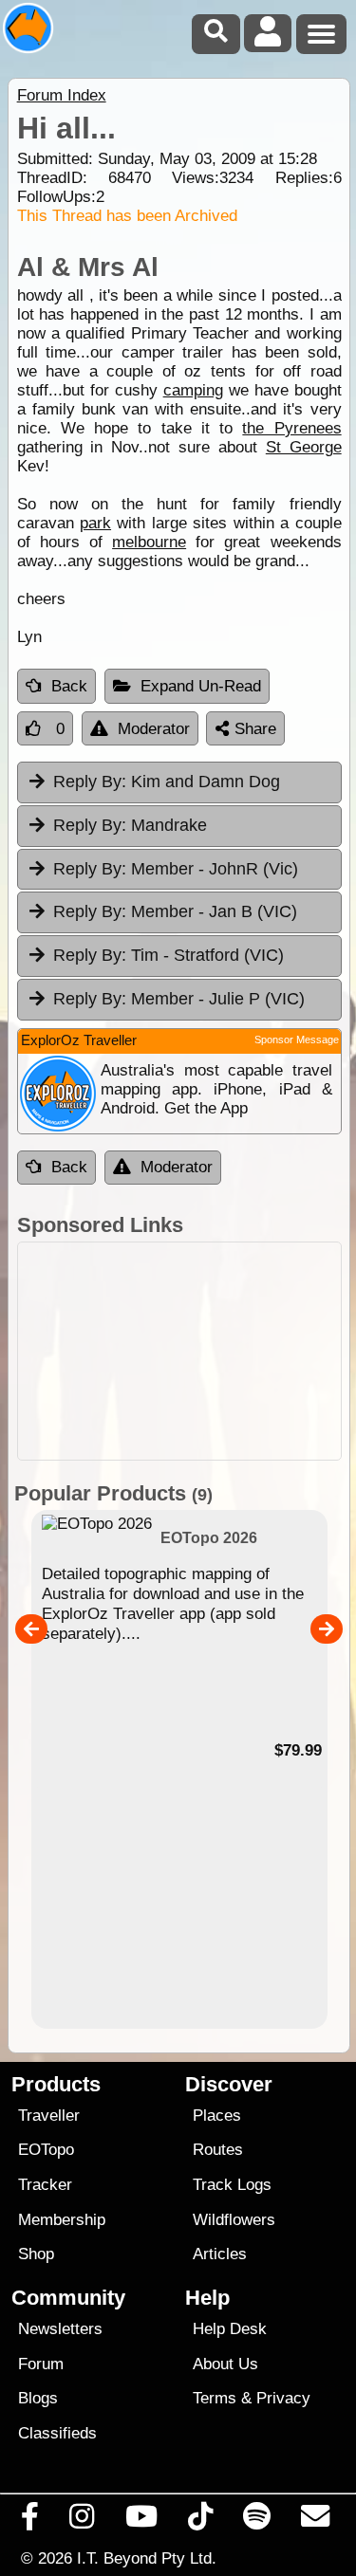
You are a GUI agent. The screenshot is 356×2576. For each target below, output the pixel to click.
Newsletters (60, 2329)
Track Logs (232, 2185)
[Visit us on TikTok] (200, 2521)
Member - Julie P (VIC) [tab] (179, 999)
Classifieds (57, 2433)
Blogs (38, 2398)
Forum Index (62, 95)
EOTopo (46, 2150)
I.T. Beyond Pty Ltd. (147, 2558)
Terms (215, 2398)
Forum (41, 2364)
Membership (62, 2220)
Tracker (45, 2185)
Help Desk (230, 2329)
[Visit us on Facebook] (30, 2521)
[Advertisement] (179, 1351)
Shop (36, 2254)
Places (217, 2116)
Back (69, 686)
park (95, 523)
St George (304, 447)
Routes (218, 2150)
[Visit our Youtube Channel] (141, 2521)
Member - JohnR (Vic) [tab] (176, 869)
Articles (220, 2254)
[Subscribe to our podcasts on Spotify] (257, 2521)
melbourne (149, 542)
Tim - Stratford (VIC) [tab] (169, 955)
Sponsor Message (297, 1040)
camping (193, 390)
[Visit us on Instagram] (82, 2521)
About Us (225, 2364)
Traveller (49, 2116)
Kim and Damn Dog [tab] (167, 782)
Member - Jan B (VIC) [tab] (175, 911)
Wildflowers (234, 2220)
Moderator (154, 729)
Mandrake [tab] (130, 825)
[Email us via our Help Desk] (316, 2521)
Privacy (283, 2398)
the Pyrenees (291, 428)
